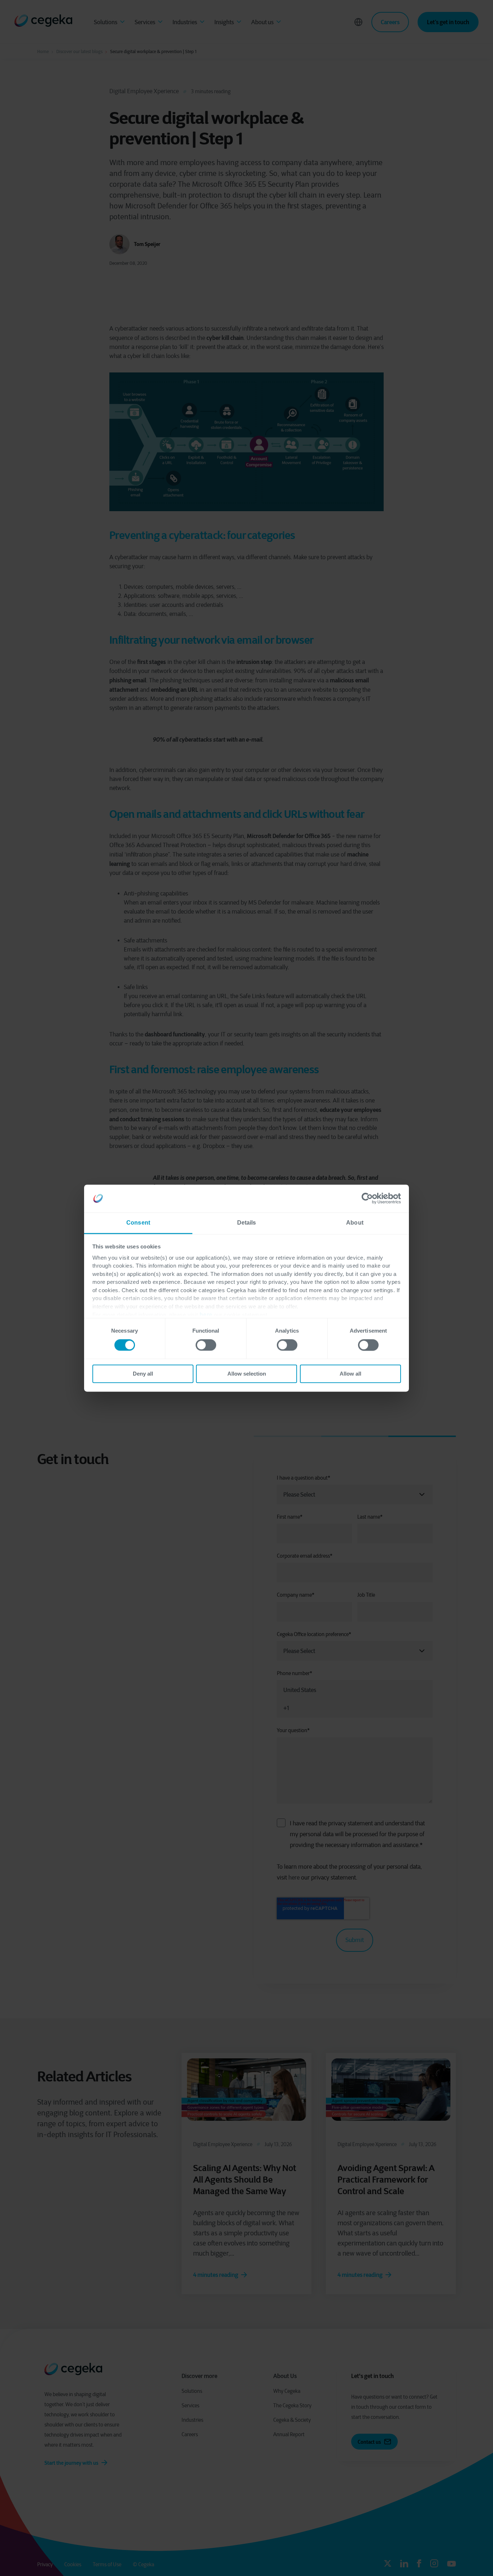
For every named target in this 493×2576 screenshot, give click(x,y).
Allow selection (247, 1374)
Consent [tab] (138, 1223)
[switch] (206, 1345)
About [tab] (355, 1223)
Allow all (350, 1374)
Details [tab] (247, 1223)
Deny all (143, 1374)
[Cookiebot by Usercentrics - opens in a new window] (369, 1198)
